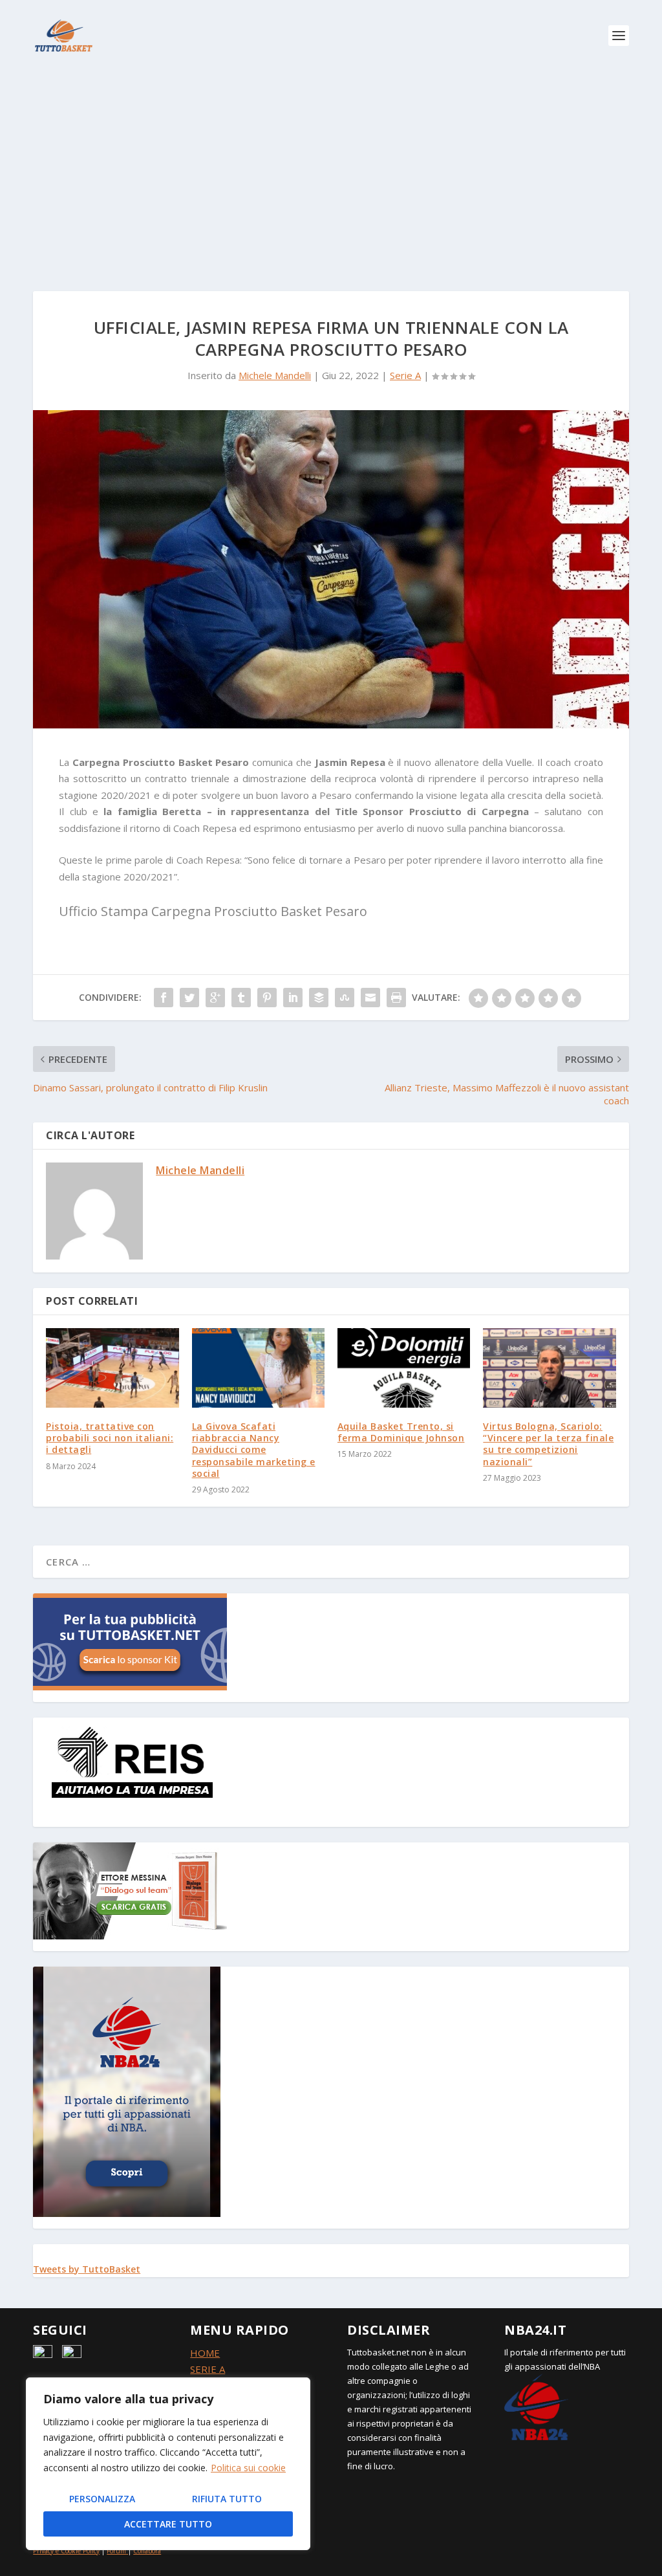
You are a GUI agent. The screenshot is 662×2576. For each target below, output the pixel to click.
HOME (205, 2353)
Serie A (405, 375)
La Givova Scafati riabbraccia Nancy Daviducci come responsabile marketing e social (254, 1450)
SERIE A (208, 2369)
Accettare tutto (168, 2524)
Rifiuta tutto (227, 2499)
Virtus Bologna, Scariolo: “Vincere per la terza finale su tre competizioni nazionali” (548, 1444)
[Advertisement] (331, 168)
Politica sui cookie (248, 2468)
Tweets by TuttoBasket (87, 2269)
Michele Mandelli (275, 375)
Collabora (147, 2551)
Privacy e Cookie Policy (66, 2551)
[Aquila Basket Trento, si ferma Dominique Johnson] (404, 1368)
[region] (168, 2464)
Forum (116, 2551)
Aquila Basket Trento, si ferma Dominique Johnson (401, 1432)
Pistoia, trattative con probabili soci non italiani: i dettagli (110, 1438)
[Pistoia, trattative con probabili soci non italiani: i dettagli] (112, 1368)
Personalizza (102, 2499)
